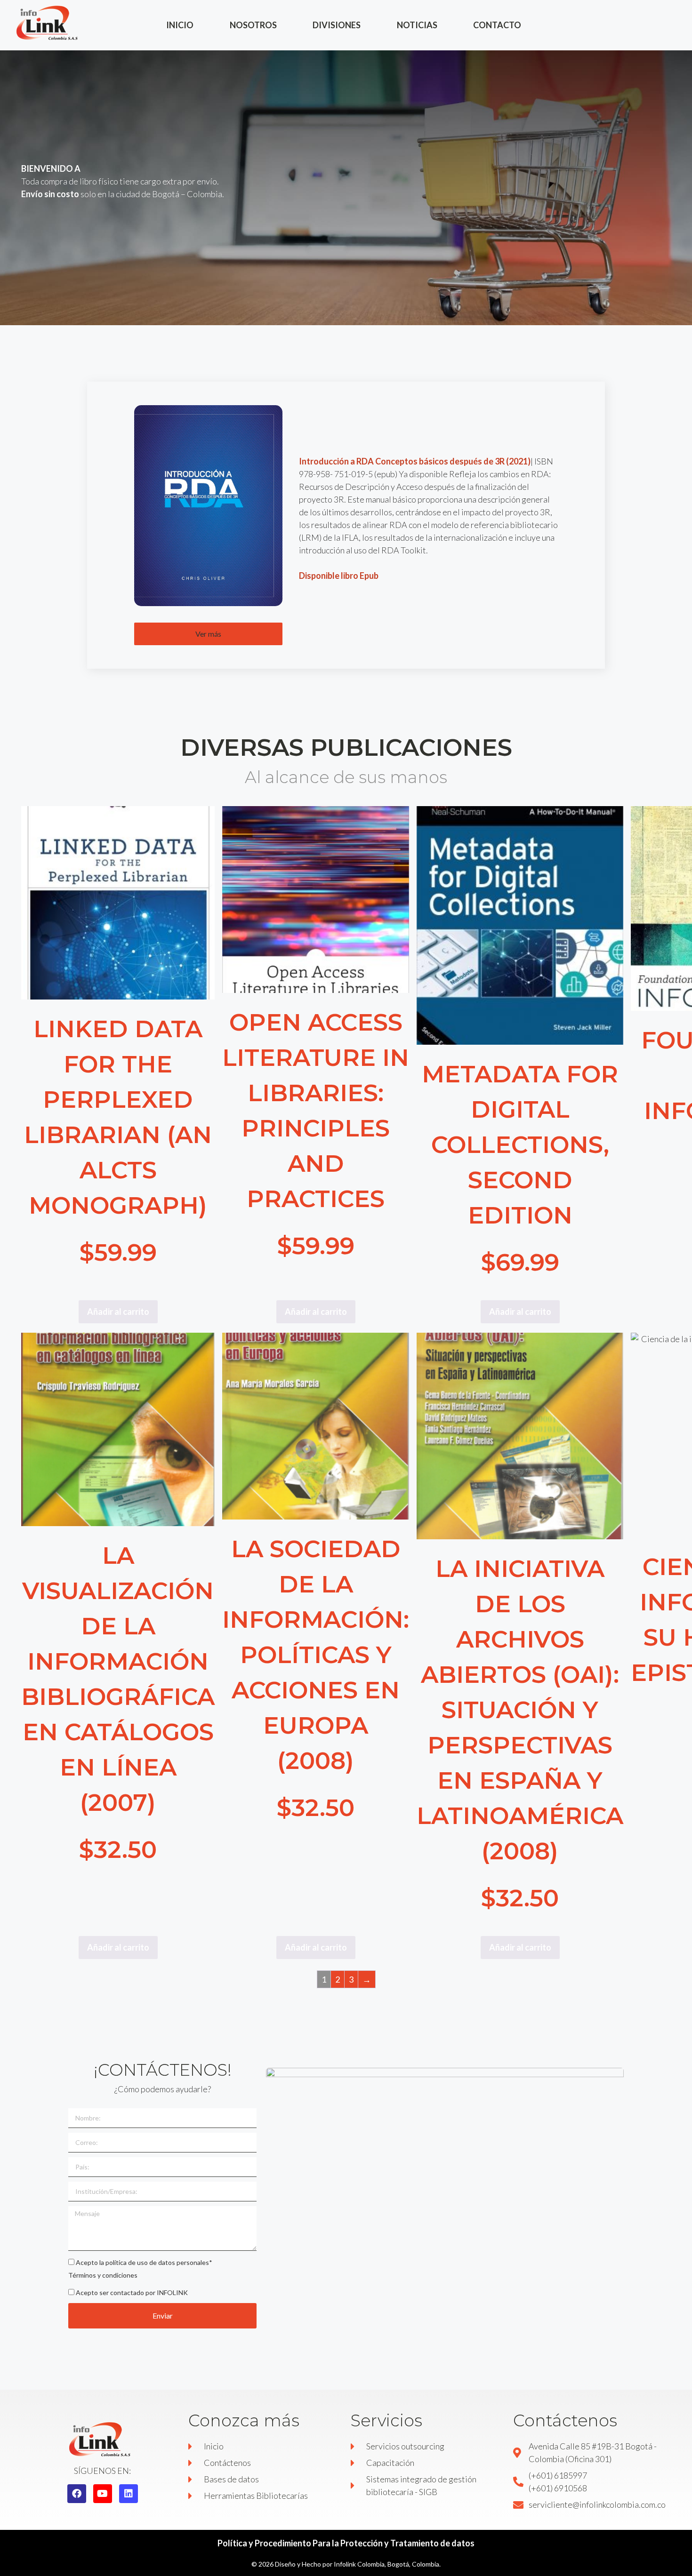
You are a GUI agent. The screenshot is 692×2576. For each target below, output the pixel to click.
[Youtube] (103, 2494)
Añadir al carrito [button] (118, 1312)
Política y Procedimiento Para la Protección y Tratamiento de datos (346, 2543)
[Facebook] (77, 2494)
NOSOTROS (253, 25)
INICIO (180, 25)
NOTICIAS (417, 25)
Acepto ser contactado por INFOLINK (132, 2292)
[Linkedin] (129, 2494)
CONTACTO (497, 25)
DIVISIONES (337, 25)
